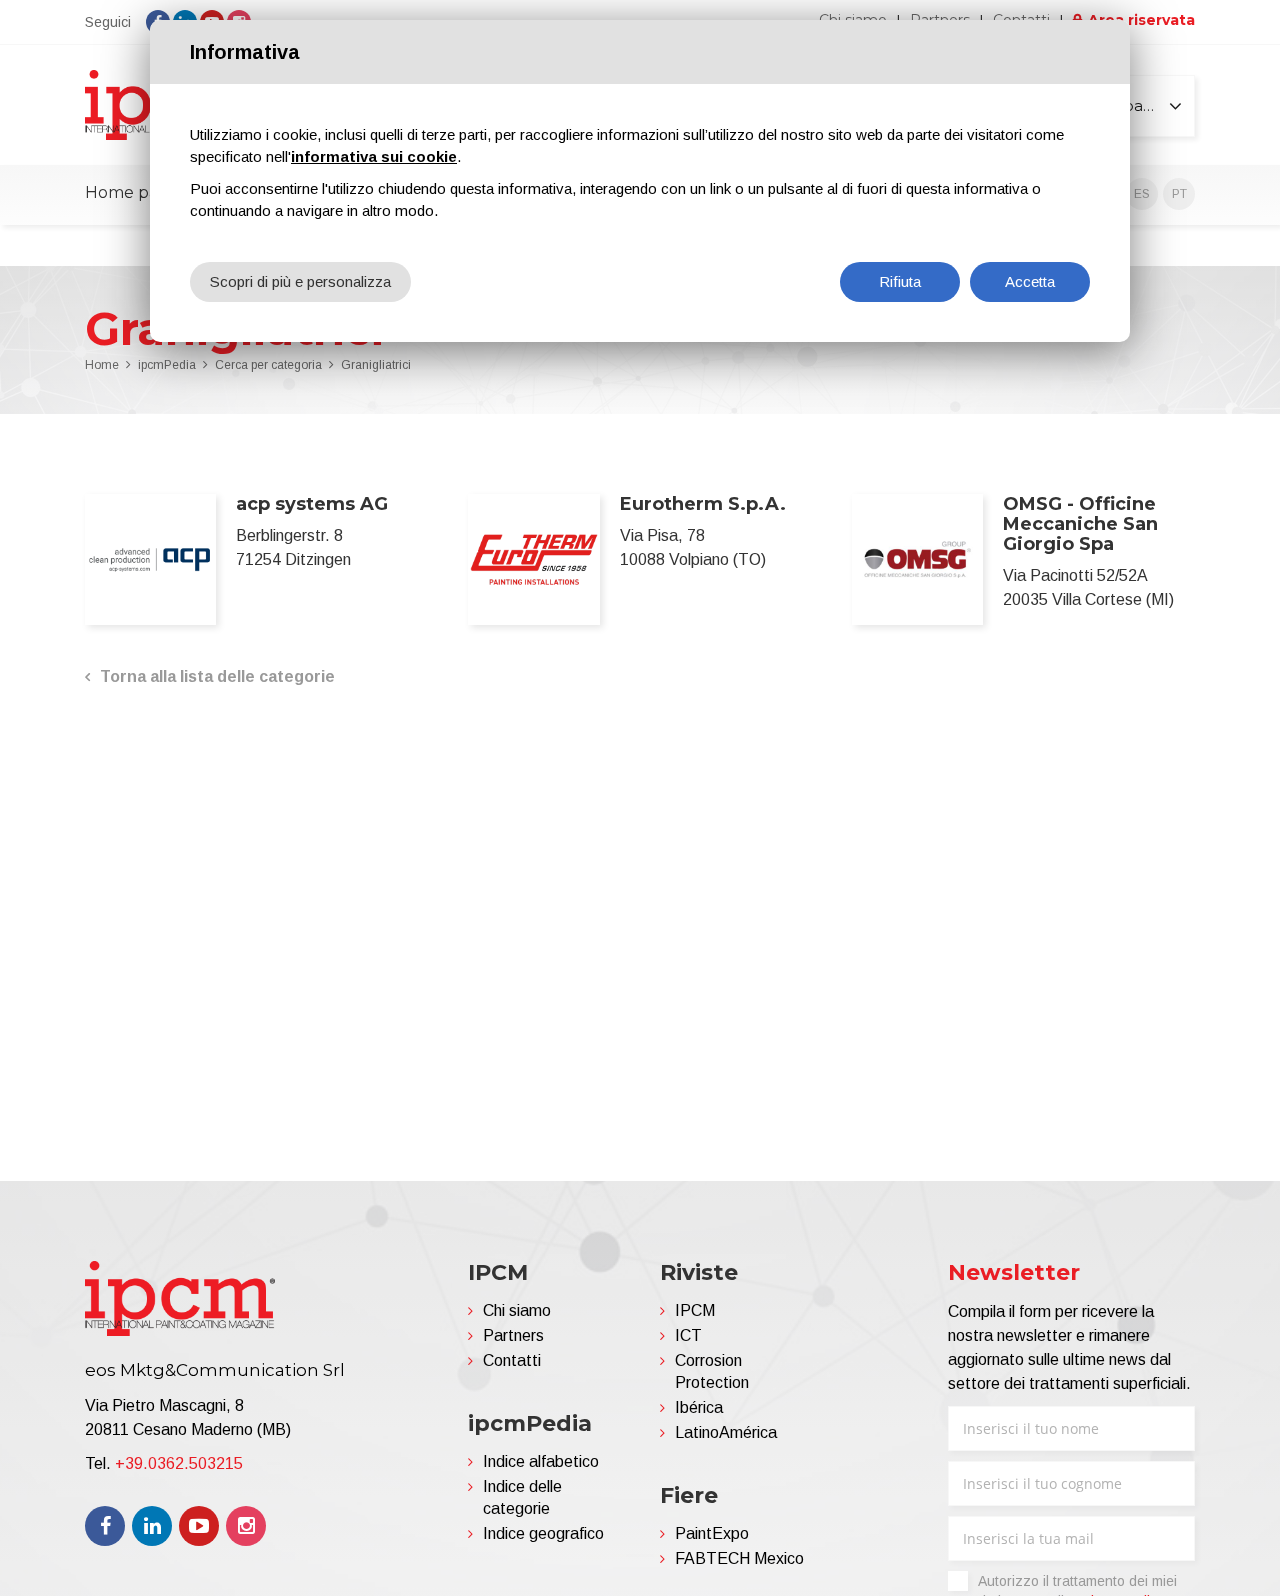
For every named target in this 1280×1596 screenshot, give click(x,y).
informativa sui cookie (374, 156)
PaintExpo (712, 1533)
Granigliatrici (376, 365)
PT (1179, 194)
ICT (688, 1335)
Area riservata (1141, 20)
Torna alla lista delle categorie (217, 676)
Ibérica (699, 1407)
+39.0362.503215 (179, 1463)
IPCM (695, 1310)
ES (1142, 194)
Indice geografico (543, 1533)
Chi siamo (517, 1310)
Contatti (512, 1360)
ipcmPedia (167, 365)
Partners (513, 1335)
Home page (132, 192)
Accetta (1030, 281)
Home (102, 365)
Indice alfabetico (541, 1461)
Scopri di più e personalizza (300, 281)
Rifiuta (900, 281)
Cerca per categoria (268, 365)
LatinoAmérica (726, 1432)
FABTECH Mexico (739, 1558)
